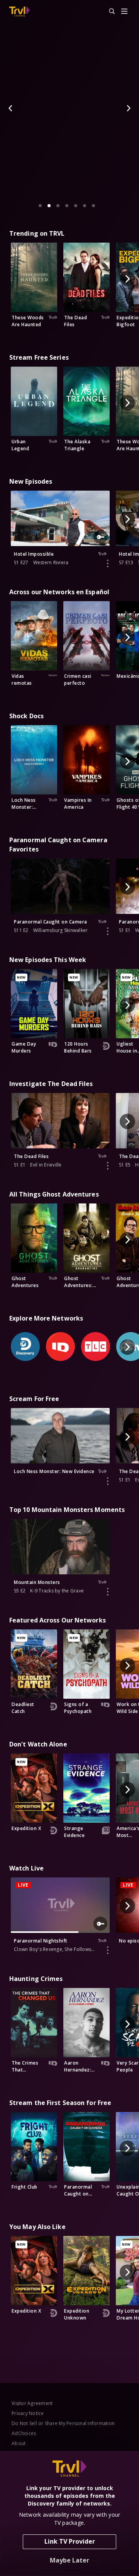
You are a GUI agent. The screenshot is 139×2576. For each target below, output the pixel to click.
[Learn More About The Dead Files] (108, 1166)
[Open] (124, 12)
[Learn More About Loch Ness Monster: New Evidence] (108, 1481)
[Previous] (11, 108)
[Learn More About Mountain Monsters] (108, 1592)
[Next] (128, 108)
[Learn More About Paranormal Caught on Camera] (108, 931)
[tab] (40, 206)
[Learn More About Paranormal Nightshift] (108, 1950)
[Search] (108, 12)
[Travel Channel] (19, 12)
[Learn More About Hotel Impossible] (108, 563)
